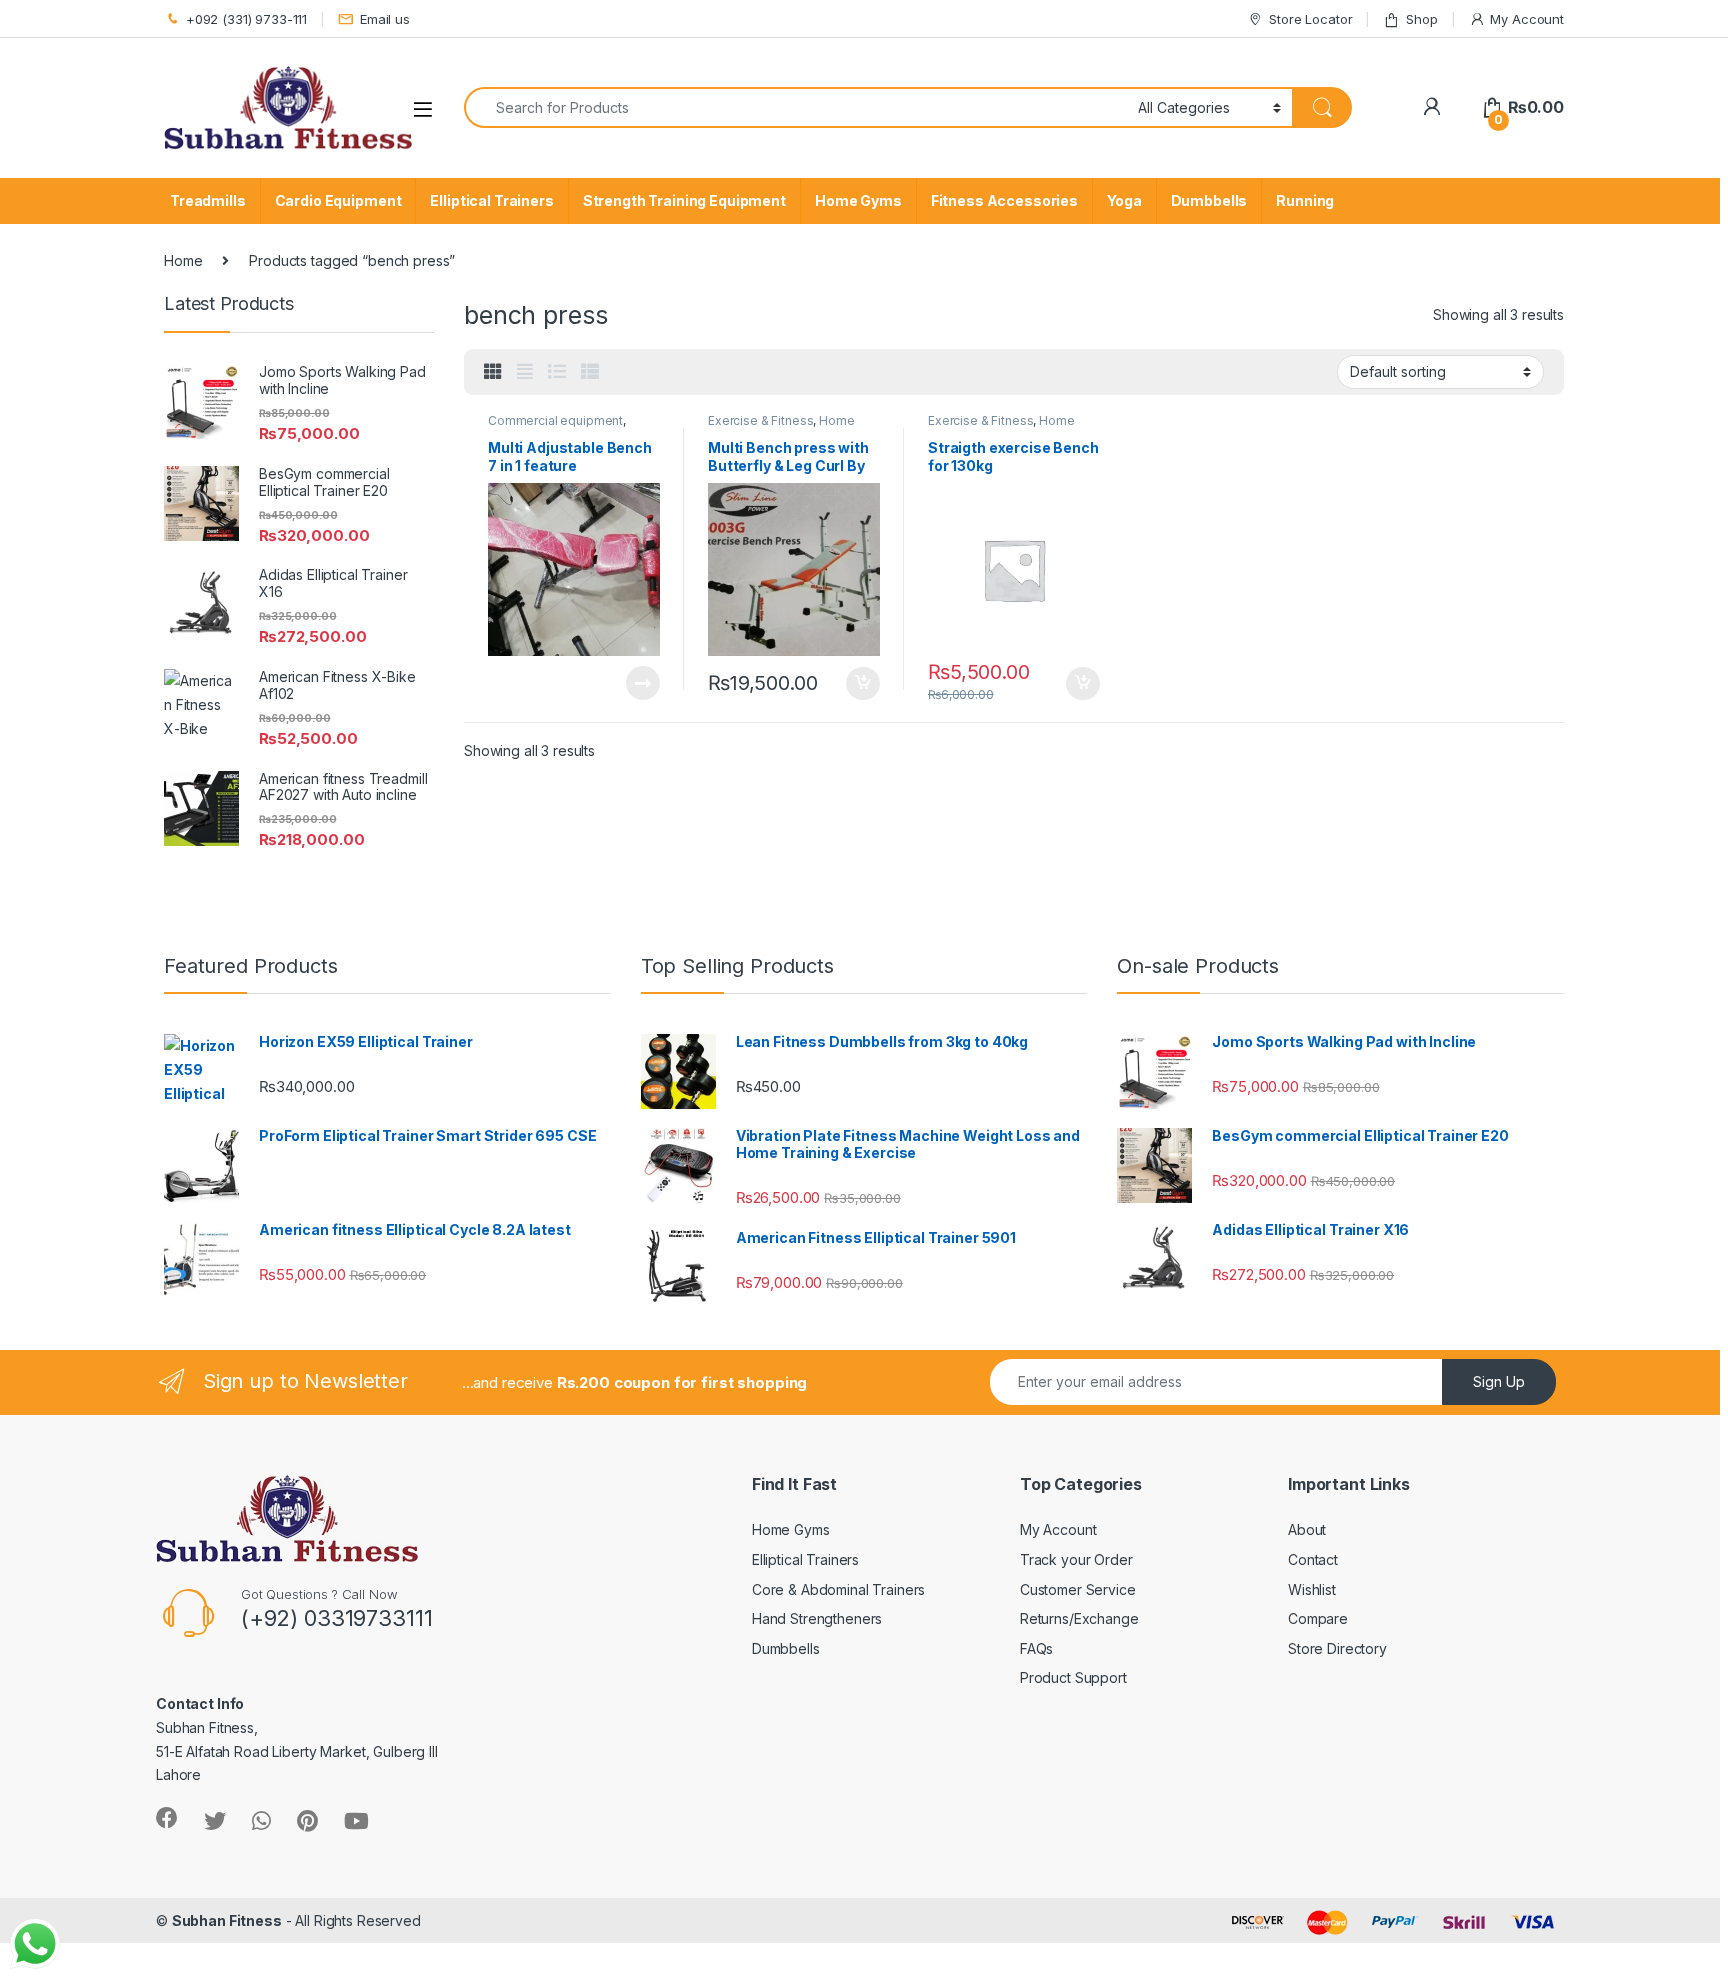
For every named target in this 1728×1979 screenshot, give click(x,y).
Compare (1318, 1618)
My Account (1527, 19)
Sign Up (1499, 1381)
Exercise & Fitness (760, 420)
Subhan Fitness (227, 1920)
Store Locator (1310, 19)
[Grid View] (493, 372)
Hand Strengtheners (817, 1618)
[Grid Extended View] (525, 372)
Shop (1421, 19)
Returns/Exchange (1079, 1618)
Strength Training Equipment (684, 200)
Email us (385, 19)
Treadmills (208, 200)
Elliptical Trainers (491, 200)
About (1307, 1529)
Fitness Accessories (1004, 200)
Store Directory (1337, 1648)
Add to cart (863, 684)
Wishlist (1312, 1589)
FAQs (1036, 1648)
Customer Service (1078, 1589)
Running (1305, 200)
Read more (643, 683)
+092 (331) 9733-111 (246, 19)
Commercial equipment (555, 420)
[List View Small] (590, 372)
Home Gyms (858, 200)
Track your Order (1076, 1559)
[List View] (557, 372)
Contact (1313, 1559)
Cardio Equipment (338, 200)
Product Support (1073, 1677)
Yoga (1124, 200)
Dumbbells (1209, 200)
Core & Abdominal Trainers (839, 1589)
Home (183, 260)
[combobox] (795, 107)
